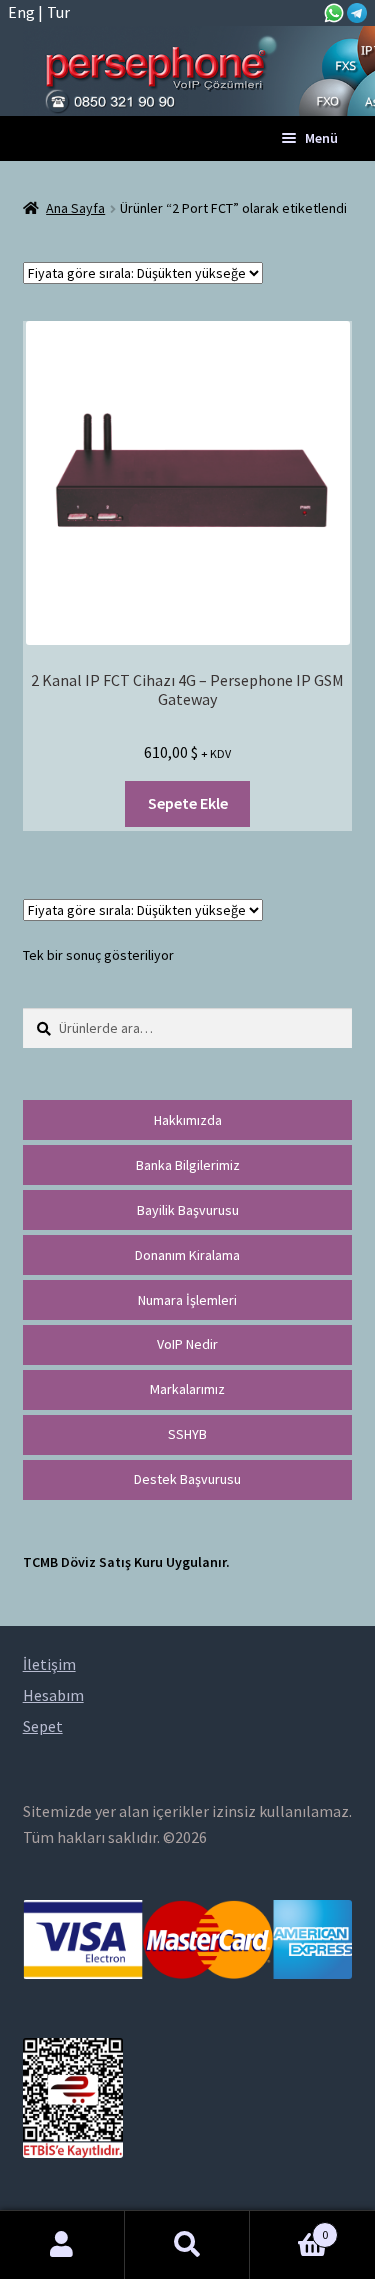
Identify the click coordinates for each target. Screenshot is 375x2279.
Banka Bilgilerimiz (188, 1165)
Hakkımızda (188, 1120)
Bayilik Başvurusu (188, 1210)
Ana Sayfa (75, 208)
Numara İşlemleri (187, 1300)
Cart (289, 2227)
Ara (187, 2245)
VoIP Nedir (187, 1344)
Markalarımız (187, 1389)
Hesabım (62, 2245)
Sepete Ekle (188, 803)
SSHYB (187, 1434)
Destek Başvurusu (187, 1479)
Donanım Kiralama (187, 1255)
